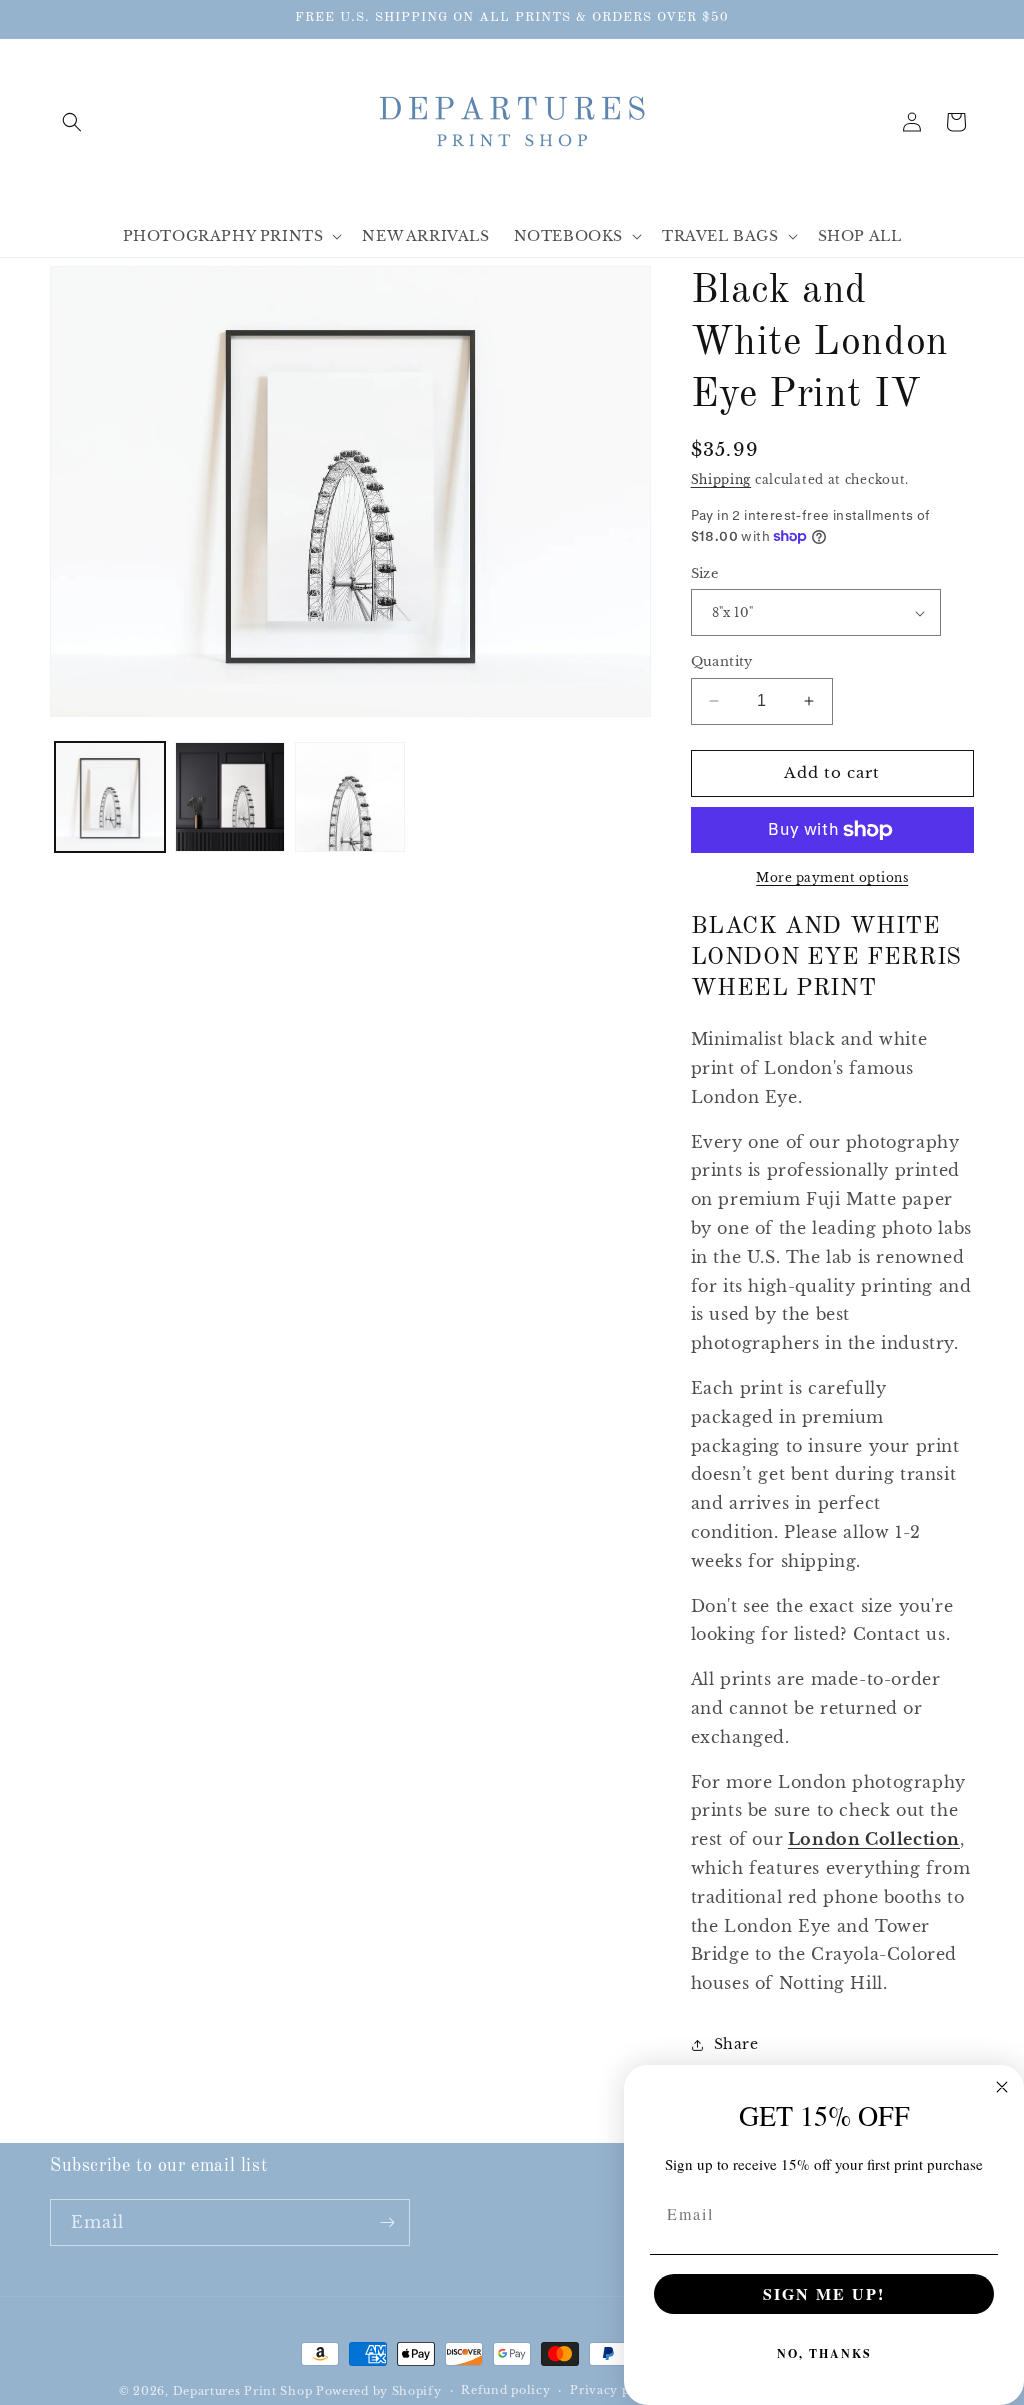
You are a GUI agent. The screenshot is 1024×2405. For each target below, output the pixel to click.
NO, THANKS (824, 2353)
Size (705, 573)
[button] (72, 122)
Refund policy (505, 2390)
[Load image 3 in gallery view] (350, 797)
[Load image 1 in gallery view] (110, 797)
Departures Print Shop (243, 2391)
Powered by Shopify (379, 2391)
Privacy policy (615, 2390)
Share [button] (736, 2044)
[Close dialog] (1002, 2087)
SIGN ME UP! (824, 2293)
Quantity (722, 661)
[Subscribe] (387, 2222)
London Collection (874, 1839)
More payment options (832, 877)
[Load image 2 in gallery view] (230, 797)
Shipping (721, 479)
